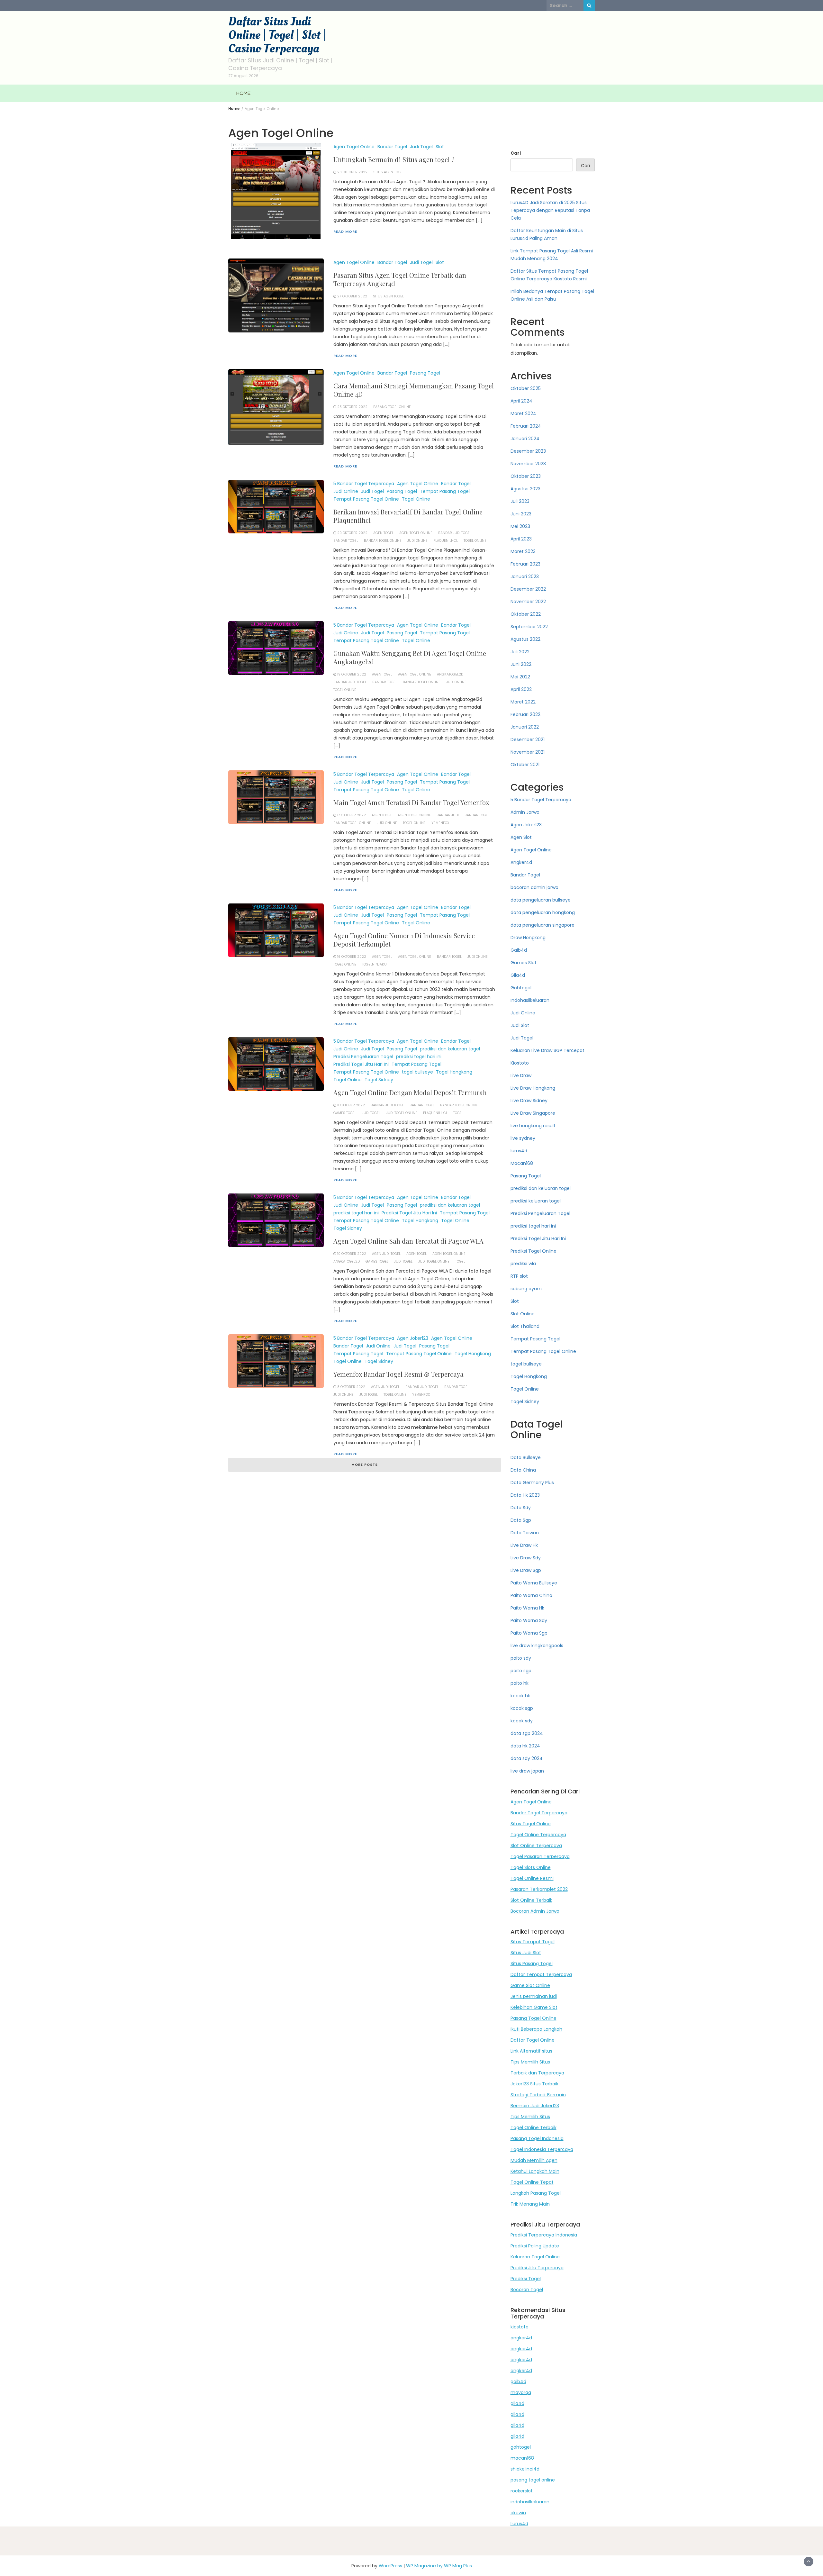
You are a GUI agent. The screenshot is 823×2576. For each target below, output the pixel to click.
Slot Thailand (525, 1326)
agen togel (383, 533)
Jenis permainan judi (534, 1996)
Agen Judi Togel (386, 1254)
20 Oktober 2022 (352, 533)
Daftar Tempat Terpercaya (541, 1974)
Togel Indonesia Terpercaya (542, 2149)
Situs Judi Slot (526, 1953)
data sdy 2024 (527, 1758)
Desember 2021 (528, 739)
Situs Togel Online (531, 1824)
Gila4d (518, 975)
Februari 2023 (525, 564)
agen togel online (416, 533)
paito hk (520, 1683)
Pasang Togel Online (392, 407)
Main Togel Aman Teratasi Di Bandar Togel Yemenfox (411, 802)
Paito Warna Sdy (529, 1620)
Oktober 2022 (526, 614)
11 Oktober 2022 (351, 1105)
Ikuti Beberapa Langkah (536, 2029)
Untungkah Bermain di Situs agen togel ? (394, 159)
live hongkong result (533, 1126)
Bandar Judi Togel (455, 533)
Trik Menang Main (530, 2204)
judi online (417, 541)
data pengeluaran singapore (543, 925)
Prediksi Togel (526, 2279)
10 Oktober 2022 (352, 1254)
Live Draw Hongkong (533, 1088)
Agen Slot (521, 837)
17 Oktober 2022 (352, 815)
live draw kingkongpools (537, 1646)
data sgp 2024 (527, 1733)
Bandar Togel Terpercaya (539, 1813)
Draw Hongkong (528, 938)
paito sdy (521, 1658)
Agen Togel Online (354, 147)
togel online (475, 541)
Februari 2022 (525, 714)
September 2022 (529, 627)
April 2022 (521, 689)
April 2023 (521, 539)
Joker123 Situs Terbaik (534, 2084)
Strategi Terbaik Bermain (538, 2095)
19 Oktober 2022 (352, 674)
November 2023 (528, 464)
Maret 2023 (523, 551)
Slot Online (523, 1314)
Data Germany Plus (532, 1483)
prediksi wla (523, 1264)
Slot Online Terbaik (531, 1900)
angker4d (521, 2338)
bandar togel (346, 541)
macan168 (522, 2458)
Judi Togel (421, 147)
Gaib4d (519, 950)
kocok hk (520, 1696)
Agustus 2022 (525, 639)
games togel (345, 1113)
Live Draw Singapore (533, 1113)
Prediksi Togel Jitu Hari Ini (361, 1064)
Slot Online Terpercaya (536, 1846)
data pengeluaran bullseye (541, 900)
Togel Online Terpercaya (538, 1835)
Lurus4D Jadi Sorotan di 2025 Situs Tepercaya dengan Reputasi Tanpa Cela (550, 210)
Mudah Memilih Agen (534, 2160)
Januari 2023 (525, 576)
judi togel (371, 1113)
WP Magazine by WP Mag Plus (439, 2566)
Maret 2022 (523, 702)
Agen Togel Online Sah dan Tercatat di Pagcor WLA (408, 1241)
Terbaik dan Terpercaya (537, 2073)
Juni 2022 (521, 664)
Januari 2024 (525, 439)
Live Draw (521, 1075)
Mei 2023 (520, 526)
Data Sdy (521, 1508)
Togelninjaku (374, 964)
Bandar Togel (392, 147)
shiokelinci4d (525, 2469)
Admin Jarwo (525, 812)
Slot (440, 147)
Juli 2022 (520, 652)
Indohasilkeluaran (530, 1000)
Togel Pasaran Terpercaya (540, 1856)
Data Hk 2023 (525, 1495)
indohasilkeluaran (530, 2502)
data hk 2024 (525, 1746)
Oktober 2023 (526, 476)
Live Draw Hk (524, 1545)
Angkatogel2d (450, 674)
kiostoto (520, 2327)
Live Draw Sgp (526, 1570)
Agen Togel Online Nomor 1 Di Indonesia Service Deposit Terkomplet (404, 940)
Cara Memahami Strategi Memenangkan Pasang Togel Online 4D (414, 390)
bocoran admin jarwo (534, 887)
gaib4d (518, 2381)
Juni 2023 (521, 514)
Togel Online (416, 499)
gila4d (517, 2403)
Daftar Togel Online (533, 2040)
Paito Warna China (531, 1595)
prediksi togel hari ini (419, 1057)
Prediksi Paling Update (535, 2246)
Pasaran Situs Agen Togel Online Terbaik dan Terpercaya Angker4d (400, 279)
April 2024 (521, 401)
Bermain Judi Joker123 (535, 2106)
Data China (523, 1470)
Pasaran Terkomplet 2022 (539, 1889)
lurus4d (519, 1151)
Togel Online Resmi (532, 1878)
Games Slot (524, 963)
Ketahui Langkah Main (535, 2171)
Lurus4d (519, 2524)
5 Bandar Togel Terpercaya (364, 484)
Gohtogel (521, 988)
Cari (516, 153)
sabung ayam (526, 1289)
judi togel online (402, 1113)
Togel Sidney (379, 1080)
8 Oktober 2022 (351, 1387)
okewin (518, 2513)
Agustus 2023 (525, 489)
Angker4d (521, 862)
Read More (345, 231)
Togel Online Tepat (532, 2182)
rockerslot (522, 2491)
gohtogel (521, 2447)
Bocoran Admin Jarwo (535, 1911)
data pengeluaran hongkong (543, 912)
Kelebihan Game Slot (534, 2007)
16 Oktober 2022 (352, 957)
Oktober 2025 (526, 388)
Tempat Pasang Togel (445, 491)
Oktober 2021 (525, 765)
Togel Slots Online (531, 1867)
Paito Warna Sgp (529, 1633)
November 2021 (528, 752)
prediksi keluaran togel (536, 1201)
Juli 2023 (520, 501)
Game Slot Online (530, 1985)
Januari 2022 (525, 727)
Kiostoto (520, 1063)
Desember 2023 (528, 451)
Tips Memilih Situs (530, 2062)
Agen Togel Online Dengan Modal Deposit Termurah (410, 1092)
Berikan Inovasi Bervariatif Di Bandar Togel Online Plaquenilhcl (408, 516)
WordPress (390, 2566)
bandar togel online (383, 541)
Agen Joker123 (413, 1338)
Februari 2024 (526, 426)
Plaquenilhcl (446, 541)
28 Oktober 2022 (352, 172)
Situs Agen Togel (389, 172)
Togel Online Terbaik (534, 2127)
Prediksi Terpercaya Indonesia (544, 2235)
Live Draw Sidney (529, 1101)
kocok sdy (522, 1721)
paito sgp (521, 1671)
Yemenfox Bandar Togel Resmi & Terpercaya (398, 1374)
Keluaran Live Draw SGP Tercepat (547, 1050)
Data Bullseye (526, 1457)
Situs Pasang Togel (532, 1964)
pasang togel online (533, 2480)
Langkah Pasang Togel (536, 2193)
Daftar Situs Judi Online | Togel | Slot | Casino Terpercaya (277, 35)
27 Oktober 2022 (352, 296)
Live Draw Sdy (526, 1558)
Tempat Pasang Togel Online (366, 499)
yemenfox (440, 823)
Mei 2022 (520, 677)
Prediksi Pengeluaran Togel (363, 1057)
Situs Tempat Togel (533, 1942)
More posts (365, 1465)
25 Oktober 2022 (352, 407)
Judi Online (346, 491)
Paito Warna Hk (527, 1608)
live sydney (523, 1138)
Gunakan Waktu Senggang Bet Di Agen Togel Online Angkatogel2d (410, 657)
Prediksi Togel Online (534, 1251)
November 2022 (528, 602)
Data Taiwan (525, 1533)
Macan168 (522, 1163)
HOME (243, 93)
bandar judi (448, 815)
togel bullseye (417, 1072)
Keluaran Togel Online (535, 2257)
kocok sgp (522, 1708)
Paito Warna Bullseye (534, 1583)
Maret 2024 (523, 413)
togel (458, 1113)
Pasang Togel (425, 373)
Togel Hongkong (454, 1072)
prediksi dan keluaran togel (450, 1049)
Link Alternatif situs (531, 2051)
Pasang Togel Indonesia (537, 2138)
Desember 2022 (528, 589)
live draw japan (527, 1771)
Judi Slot (520, 1025)
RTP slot (519, 1276)
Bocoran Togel (527, 2290)
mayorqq (521, 2392)
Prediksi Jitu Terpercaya (537, 2268)
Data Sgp (521, 1520)
